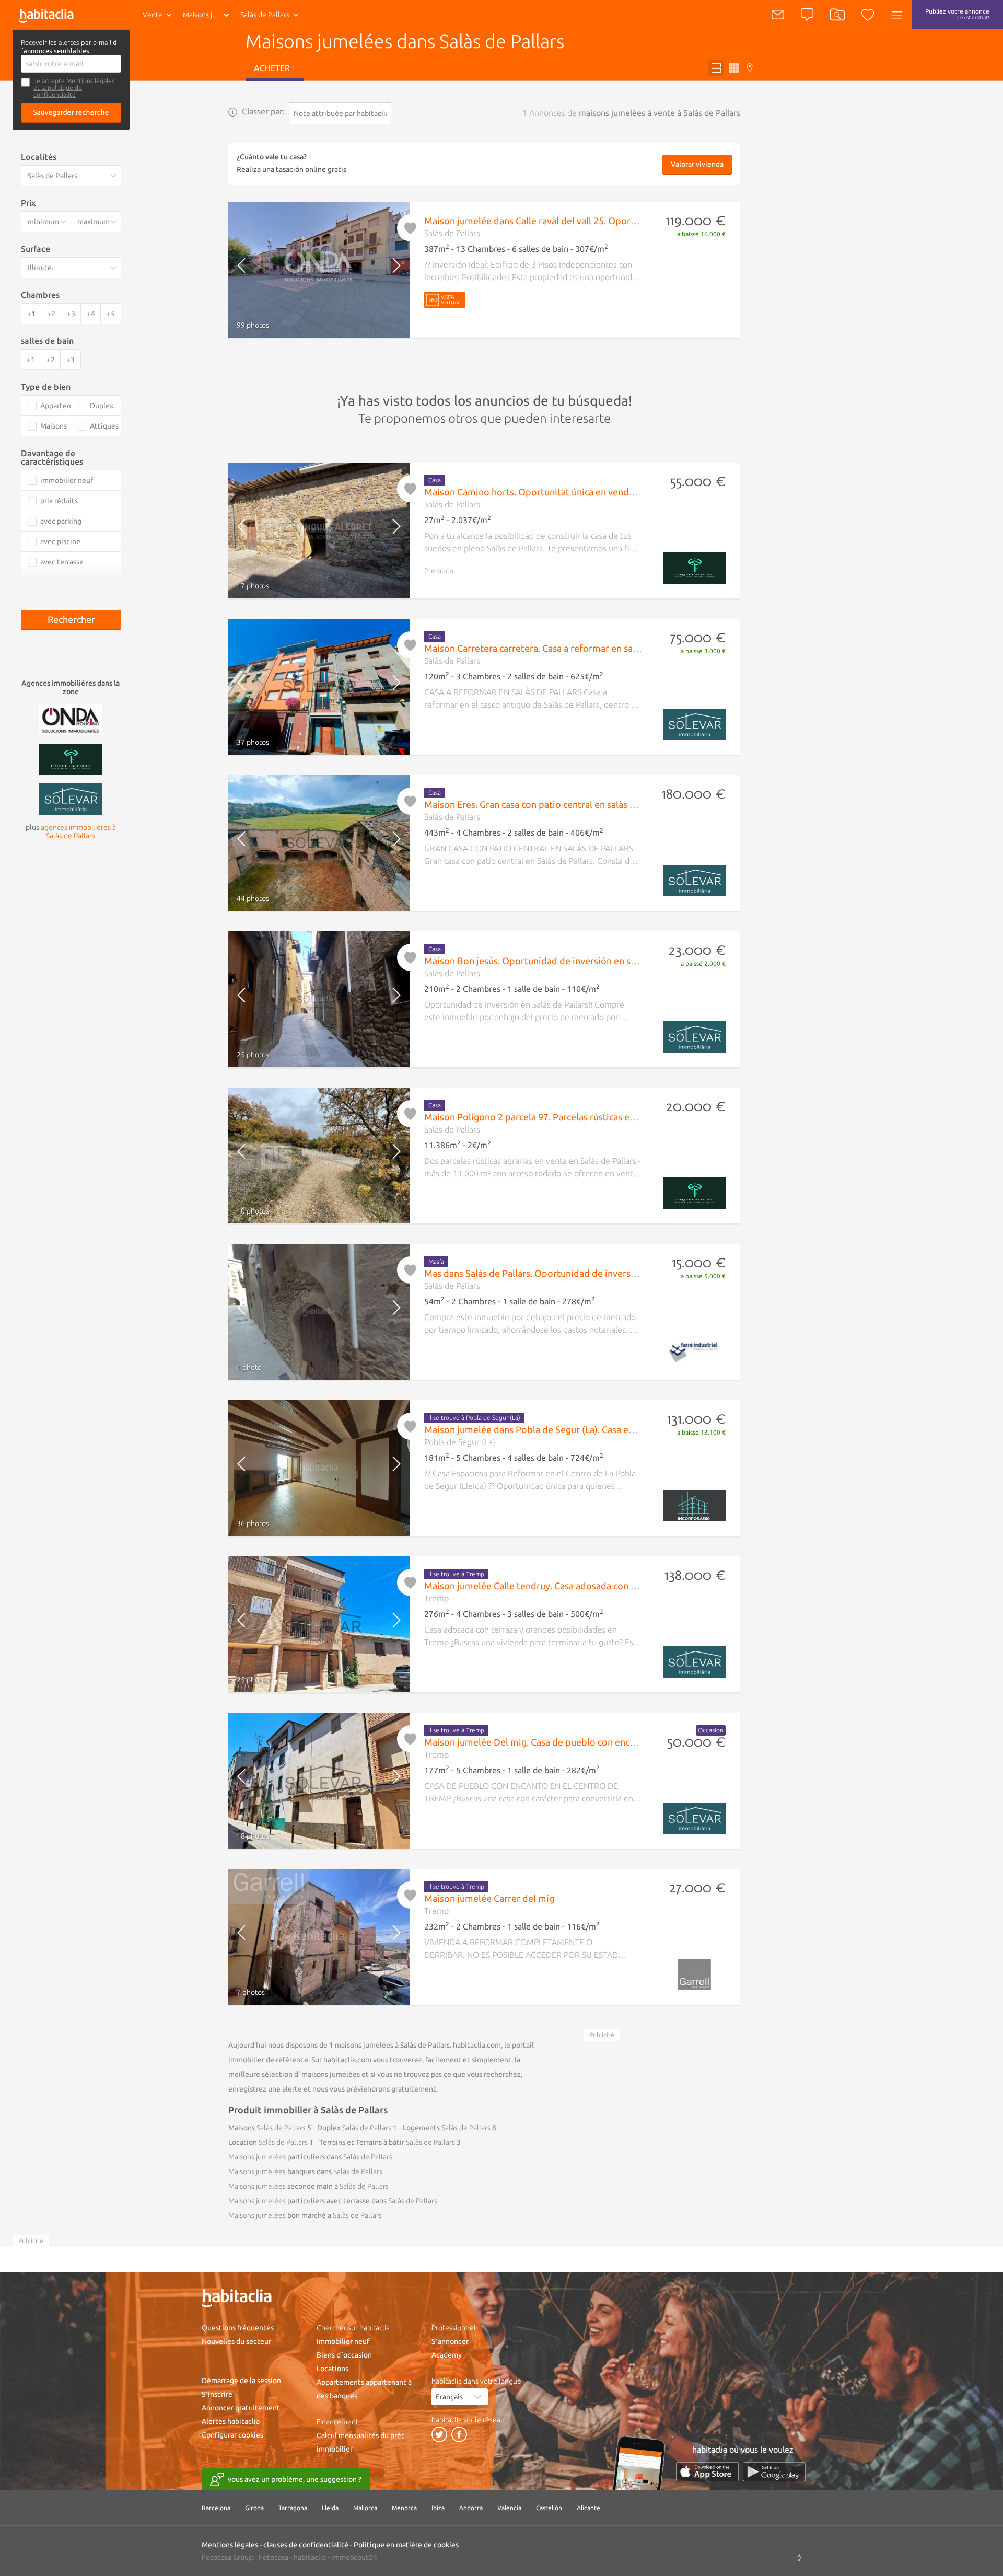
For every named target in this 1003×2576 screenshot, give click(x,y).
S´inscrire (217, 2394)
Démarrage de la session (241, 2381)
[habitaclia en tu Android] (774, 2472)
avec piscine (60, 541)
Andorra (471, 2508)
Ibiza (438, 2508)
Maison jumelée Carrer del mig (489, 1898)
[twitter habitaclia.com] (439, 2434)
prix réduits (59, 501)
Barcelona (216, 2508)
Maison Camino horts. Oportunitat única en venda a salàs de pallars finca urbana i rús (602, 492)
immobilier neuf (67, 480)
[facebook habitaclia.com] (459, 2434)
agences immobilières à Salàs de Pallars (78, 831)
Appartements (55, 406)
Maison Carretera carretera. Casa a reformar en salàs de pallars (556, 648)
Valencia (509, 2508)
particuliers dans (310, 2157)
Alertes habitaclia (231, 2421)
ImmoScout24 (354, 2557)
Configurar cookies (232, 2435)
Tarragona (293, 2508)
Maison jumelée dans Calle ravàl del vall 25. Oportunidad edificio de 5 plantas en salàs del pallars (628, 221)
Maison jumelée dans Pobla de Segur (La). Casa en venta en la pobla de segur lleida (598, 1429)
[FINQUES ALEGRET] (71, 758)
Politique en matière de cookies (406, 2545)
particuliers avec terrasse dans (333, 2201)
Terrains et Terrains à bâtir (387, 2142)
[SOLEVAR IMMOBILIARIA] (71, 798)
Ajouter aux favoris (411, 228)
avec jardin (58, 582)
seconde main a (308, 2186)
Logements (447, 2128)
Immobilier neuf (343, 2341)
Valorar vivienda (697, 164)
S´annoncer (450, 2341)
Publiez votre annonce (957, 14)
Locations (333, 2369)
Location (268, 2142)
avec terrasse (62, 562)
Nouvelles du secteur (236, 2341)
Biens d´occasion (344, 2355)
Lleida (330, 2508)
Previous (250, 270)
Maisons (267, 2128)
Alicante (588, 2508)
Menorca (404, 2508)
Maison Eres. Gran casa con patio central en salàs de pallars (547, 804)
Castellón (549, 2508)
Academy (447, 2355)
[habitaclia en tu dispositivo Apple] (707, 2472)
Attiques (104, 426)
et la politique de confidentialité (58, 91)
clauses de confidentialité (306, 2545)
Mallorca (365, 2508)
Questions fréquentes (238, 2328)
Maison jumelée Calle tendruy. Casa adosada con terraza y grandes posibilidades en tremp (614, 1586)
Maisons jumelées (208, 15)
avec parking (61, 521)
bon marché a (305, 2215)
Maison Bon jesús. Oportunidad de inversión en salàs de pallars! (558, 961)
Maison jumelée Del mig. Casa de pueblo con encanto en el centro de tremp (584, 1742)
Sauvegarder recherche (71, 112)
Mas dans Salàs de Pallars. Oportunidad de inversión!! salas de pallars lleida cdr (590, 1273)
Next (388, 270)
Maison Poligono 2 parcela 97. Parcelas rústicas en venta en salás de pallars (581, 1117)
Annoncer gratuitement (241, 2408)
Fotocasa (273, 2557)
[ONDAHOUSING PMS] (71, 719)
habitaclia (310, 2557)
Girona (254, 2508)
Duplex (354, 2128)
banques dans (305, 2171)
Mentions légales (90, 81)
